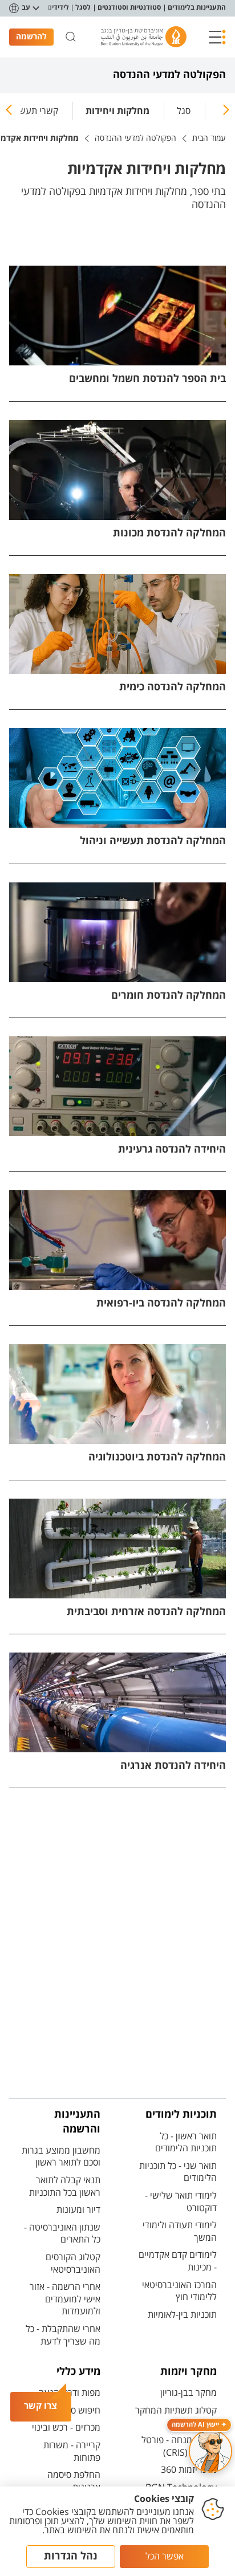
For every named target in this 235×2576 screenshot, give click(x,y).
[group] (184, 109)
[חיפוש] (71, 37)
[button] (217, 37)
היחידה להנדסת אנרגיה (173, 1766)
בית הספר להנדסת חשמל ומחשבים (147, 379)
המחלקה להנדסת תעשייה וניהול (153, 841)
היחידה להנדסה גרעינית (172, 1149)
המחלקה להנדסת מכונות (169, 533)
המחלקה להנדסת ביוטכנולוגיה (157, 1457)
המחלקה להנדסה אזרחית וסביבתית (146, 1612)
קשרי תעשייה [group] (33, 111)
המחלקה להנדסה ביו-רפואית (161, 1303)
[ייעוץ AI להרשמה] (210, 2451)
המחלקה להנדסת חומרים (169, 996)
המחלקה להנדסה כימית (173, 687)
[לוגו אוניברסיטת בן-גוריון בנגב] (144, 37)
